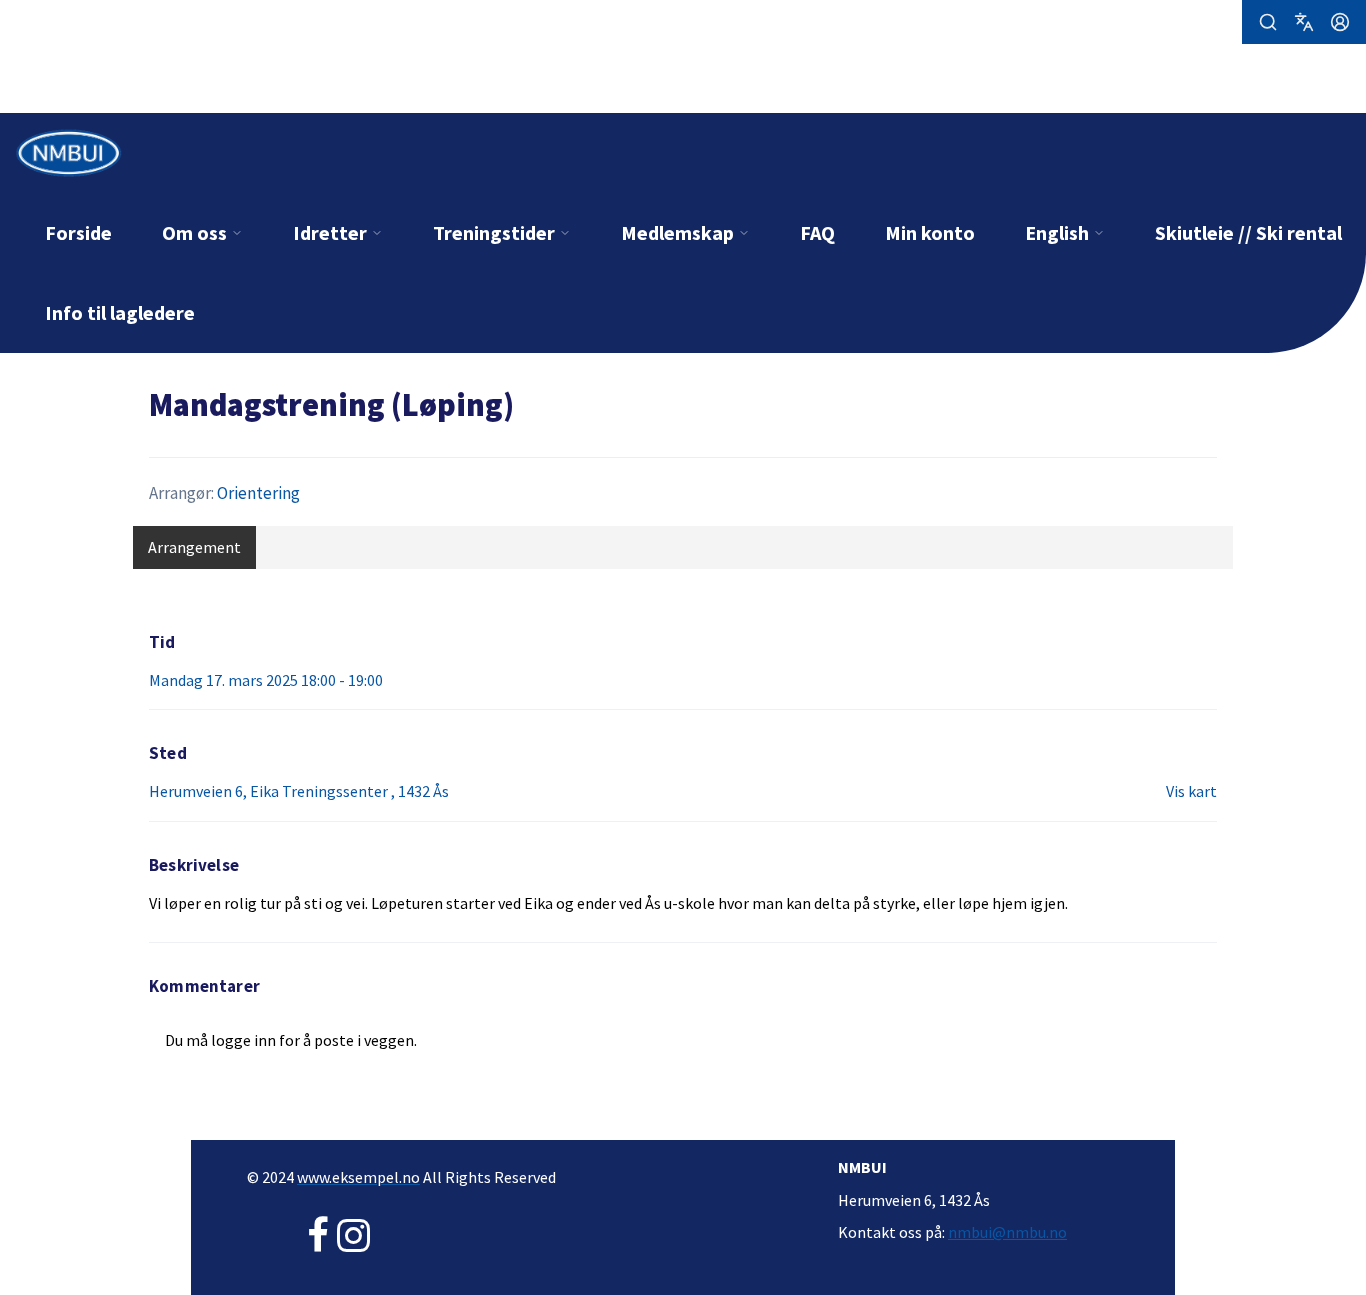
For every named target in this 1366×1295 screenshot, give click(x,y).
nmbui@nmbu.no (1007, 1232)
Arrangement (194, 547)
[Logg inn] (1340, 22)
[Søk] (1268, 22)
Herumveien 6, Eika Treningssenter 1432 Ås (299, 791)
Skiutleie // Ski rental (1248, 232)
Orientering (258, 493)
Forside (78, 232)
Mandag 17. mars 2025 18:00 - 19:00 (266, 680)
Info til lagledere (120, 312)
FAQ (817, 232)
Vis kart (1191, 791)
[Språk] (1304, 22)
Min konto (930, 232)
